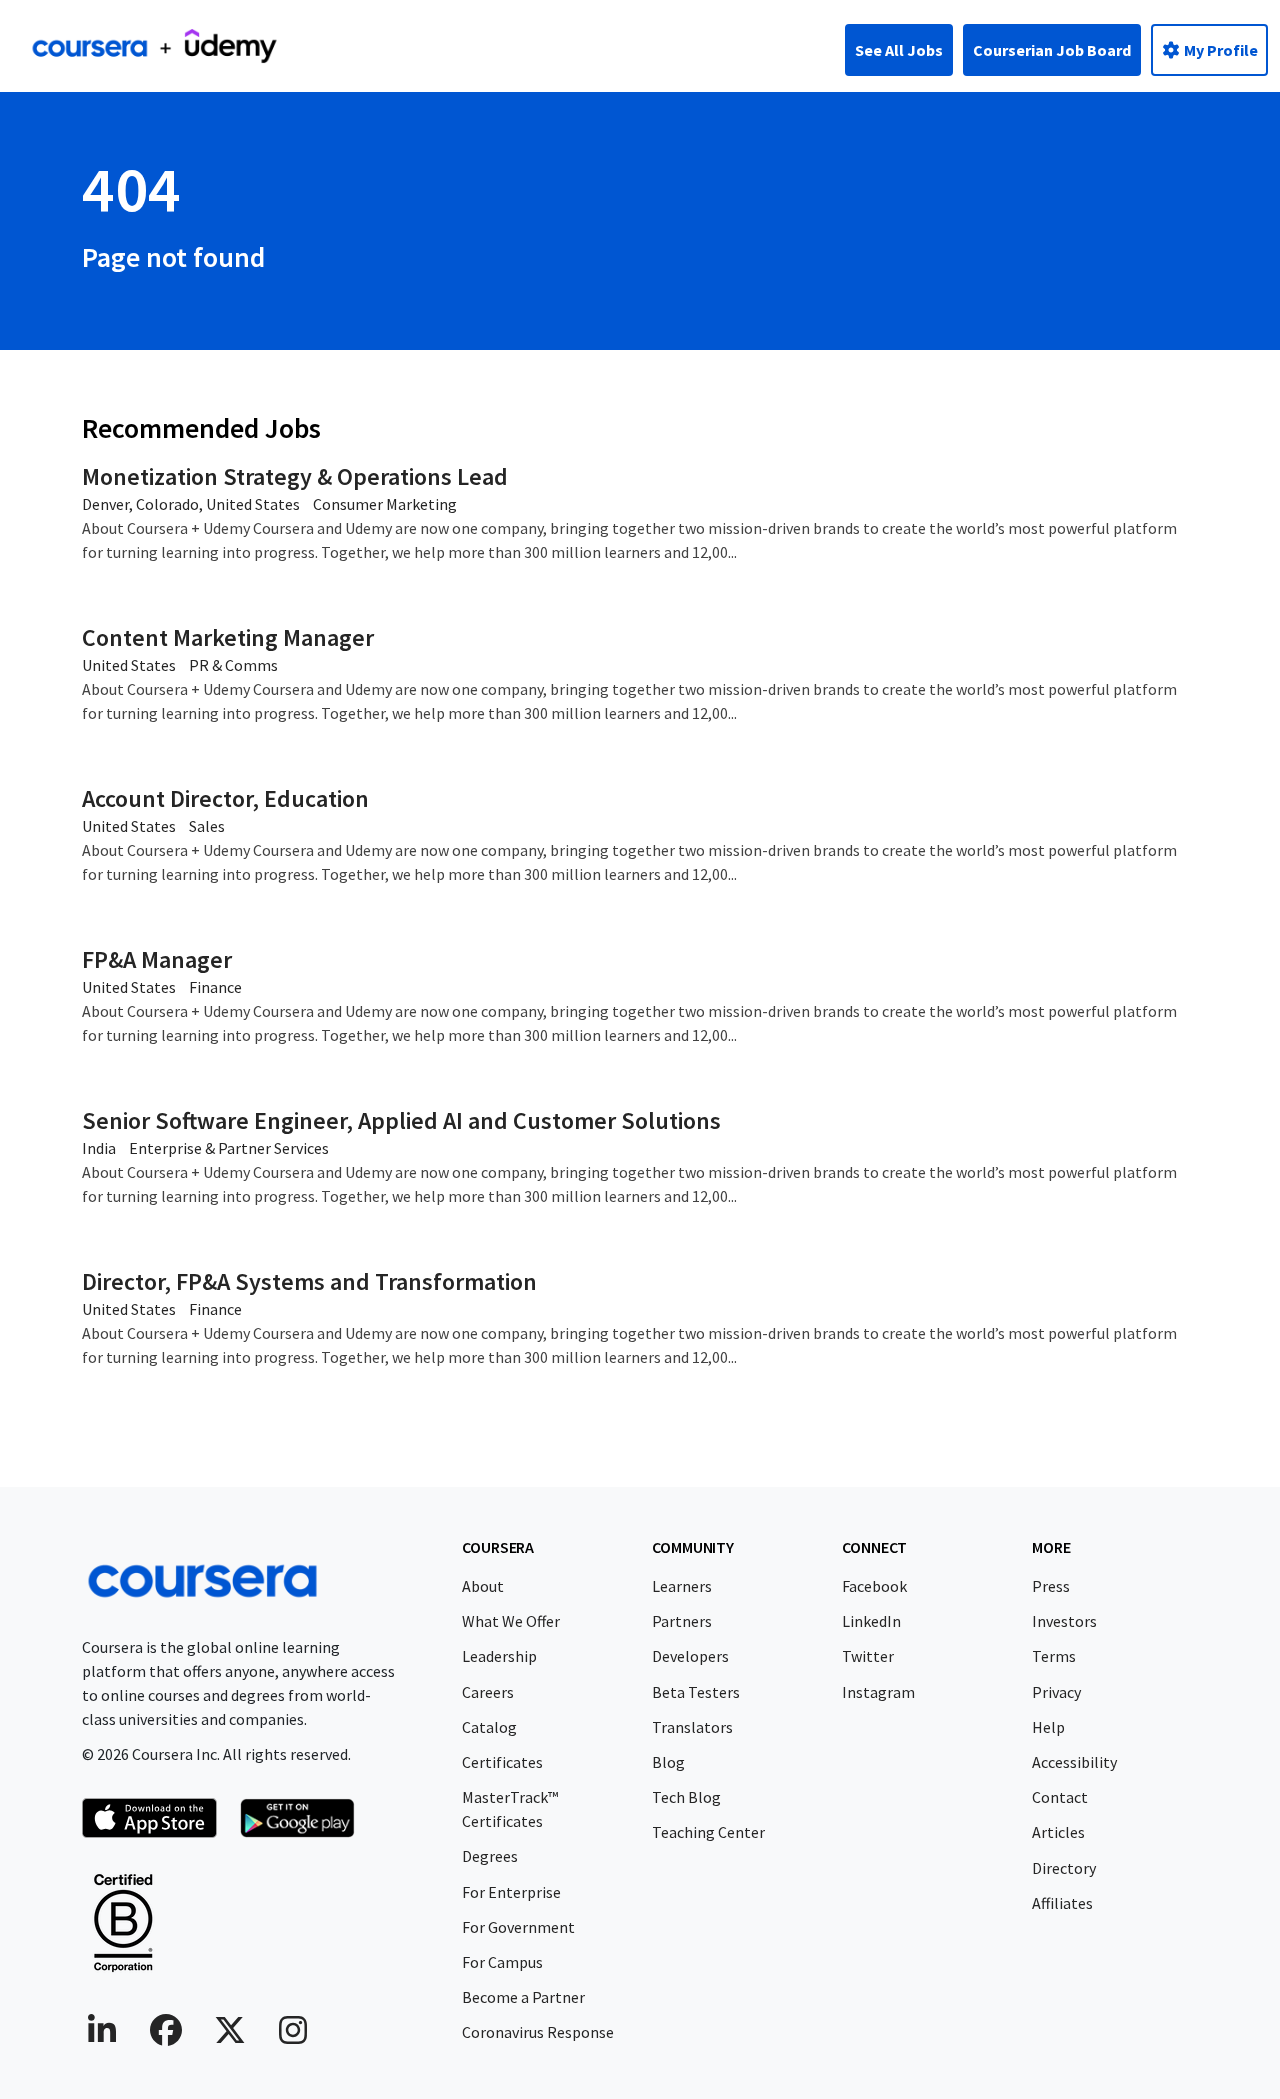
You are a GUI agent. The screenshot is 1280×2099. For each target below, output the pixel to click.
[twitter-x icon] (230, 2036)
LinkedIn (871, 1621)
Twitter (868, 1656)
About (483, 1586)
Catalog (489, 1727)
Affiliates (1062, 1903)
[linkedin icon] (102, 2036)
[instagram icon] (293, 2036)
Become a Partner (523, 1997)
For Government (518, 1927)
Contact (1060, 1797)
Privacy (1056, 1692)
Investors (1064, 1621)
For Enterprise (511, 1892)
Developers (690, 1656)
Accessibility (1074, 1762)
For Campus (502, 1962)
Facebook (874, 1586)
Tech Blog (686, 1797)
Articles (1058, 1832)
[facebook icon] (166, 2036)
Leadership (499, 1656)
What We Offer (511, 1621)
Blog (668, 1762)
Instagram (878, 1692)
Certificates (502, 1762)
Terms (1054, 1656)
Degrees (490, 1856)
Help (1048, 1727)
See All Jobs (899, 50)
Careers (488, 1692)
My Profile (1219, 50)
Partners (682, 1621)
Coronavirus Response (538, 2032)
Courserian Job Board (1052, 50)
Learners (682, 1586)
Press (1051, 1586)
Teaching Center (708, 1832)
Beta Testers (696, 1692)
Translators (692, 1727)
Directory (1064, 1868)
